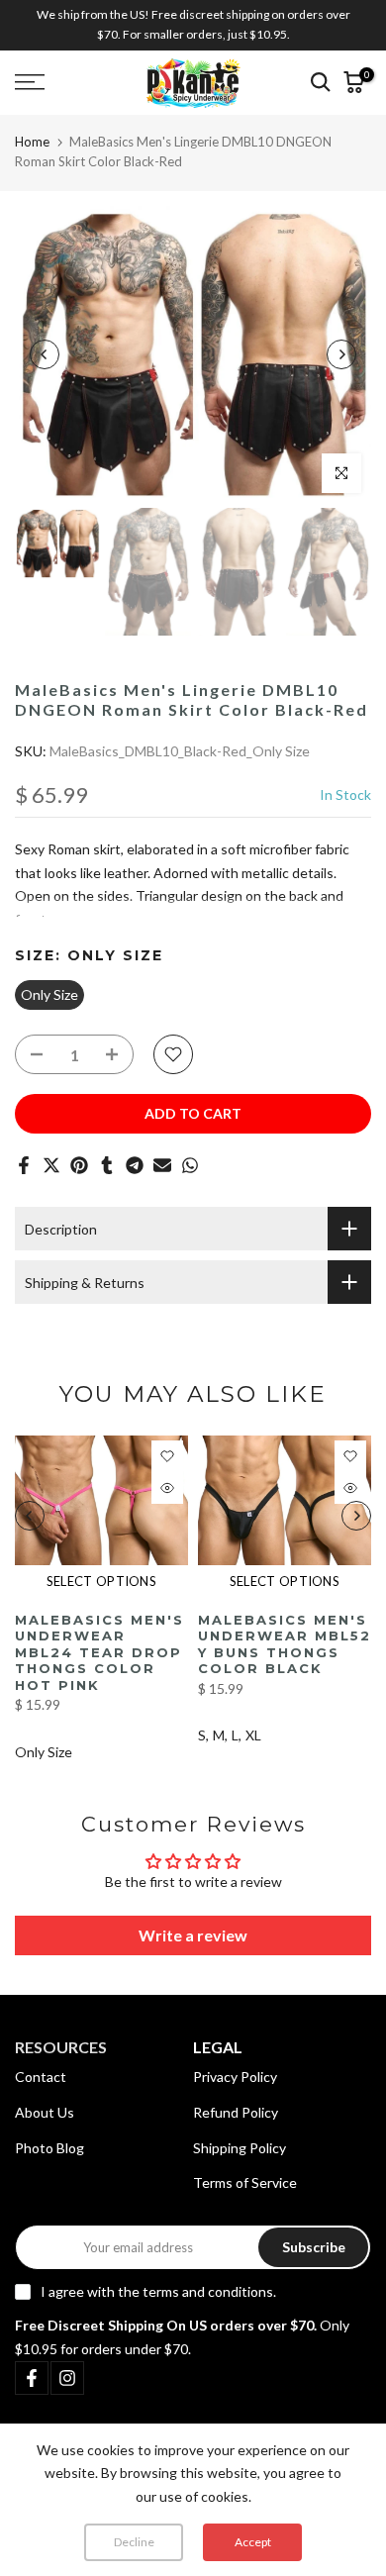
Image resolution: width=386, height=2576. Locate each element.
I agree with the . (158, 2291)
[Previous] (45, 354)
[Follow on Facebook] (32, 2378)
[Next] (341, 354)
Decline (134, 2542)
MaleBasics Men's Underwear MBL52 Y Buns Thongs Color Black (285, 1643)
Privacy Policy (235, 2077)
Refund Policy (236, 2112)
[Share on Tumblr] (107, 1165)
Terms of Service (245, 2182)
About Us (45, 2112)
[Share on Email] (162, 1165)
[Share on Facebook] (24, 1165)
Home (32, 142)
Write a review (193, 1935)
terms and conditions (208, 2291)
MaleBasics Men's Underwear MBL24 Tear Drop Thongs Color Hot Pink (99, 1651)
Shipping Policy (240, 2148)
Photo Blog (49, 2148)
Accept (253, 2542)
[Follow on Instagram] (67, 2378)
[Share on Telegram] (135, 1165)
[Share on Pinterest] (79, 1165)
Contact (41, 2077)
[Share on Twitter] (51, 1165)
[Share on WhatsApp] (190, 1165)
